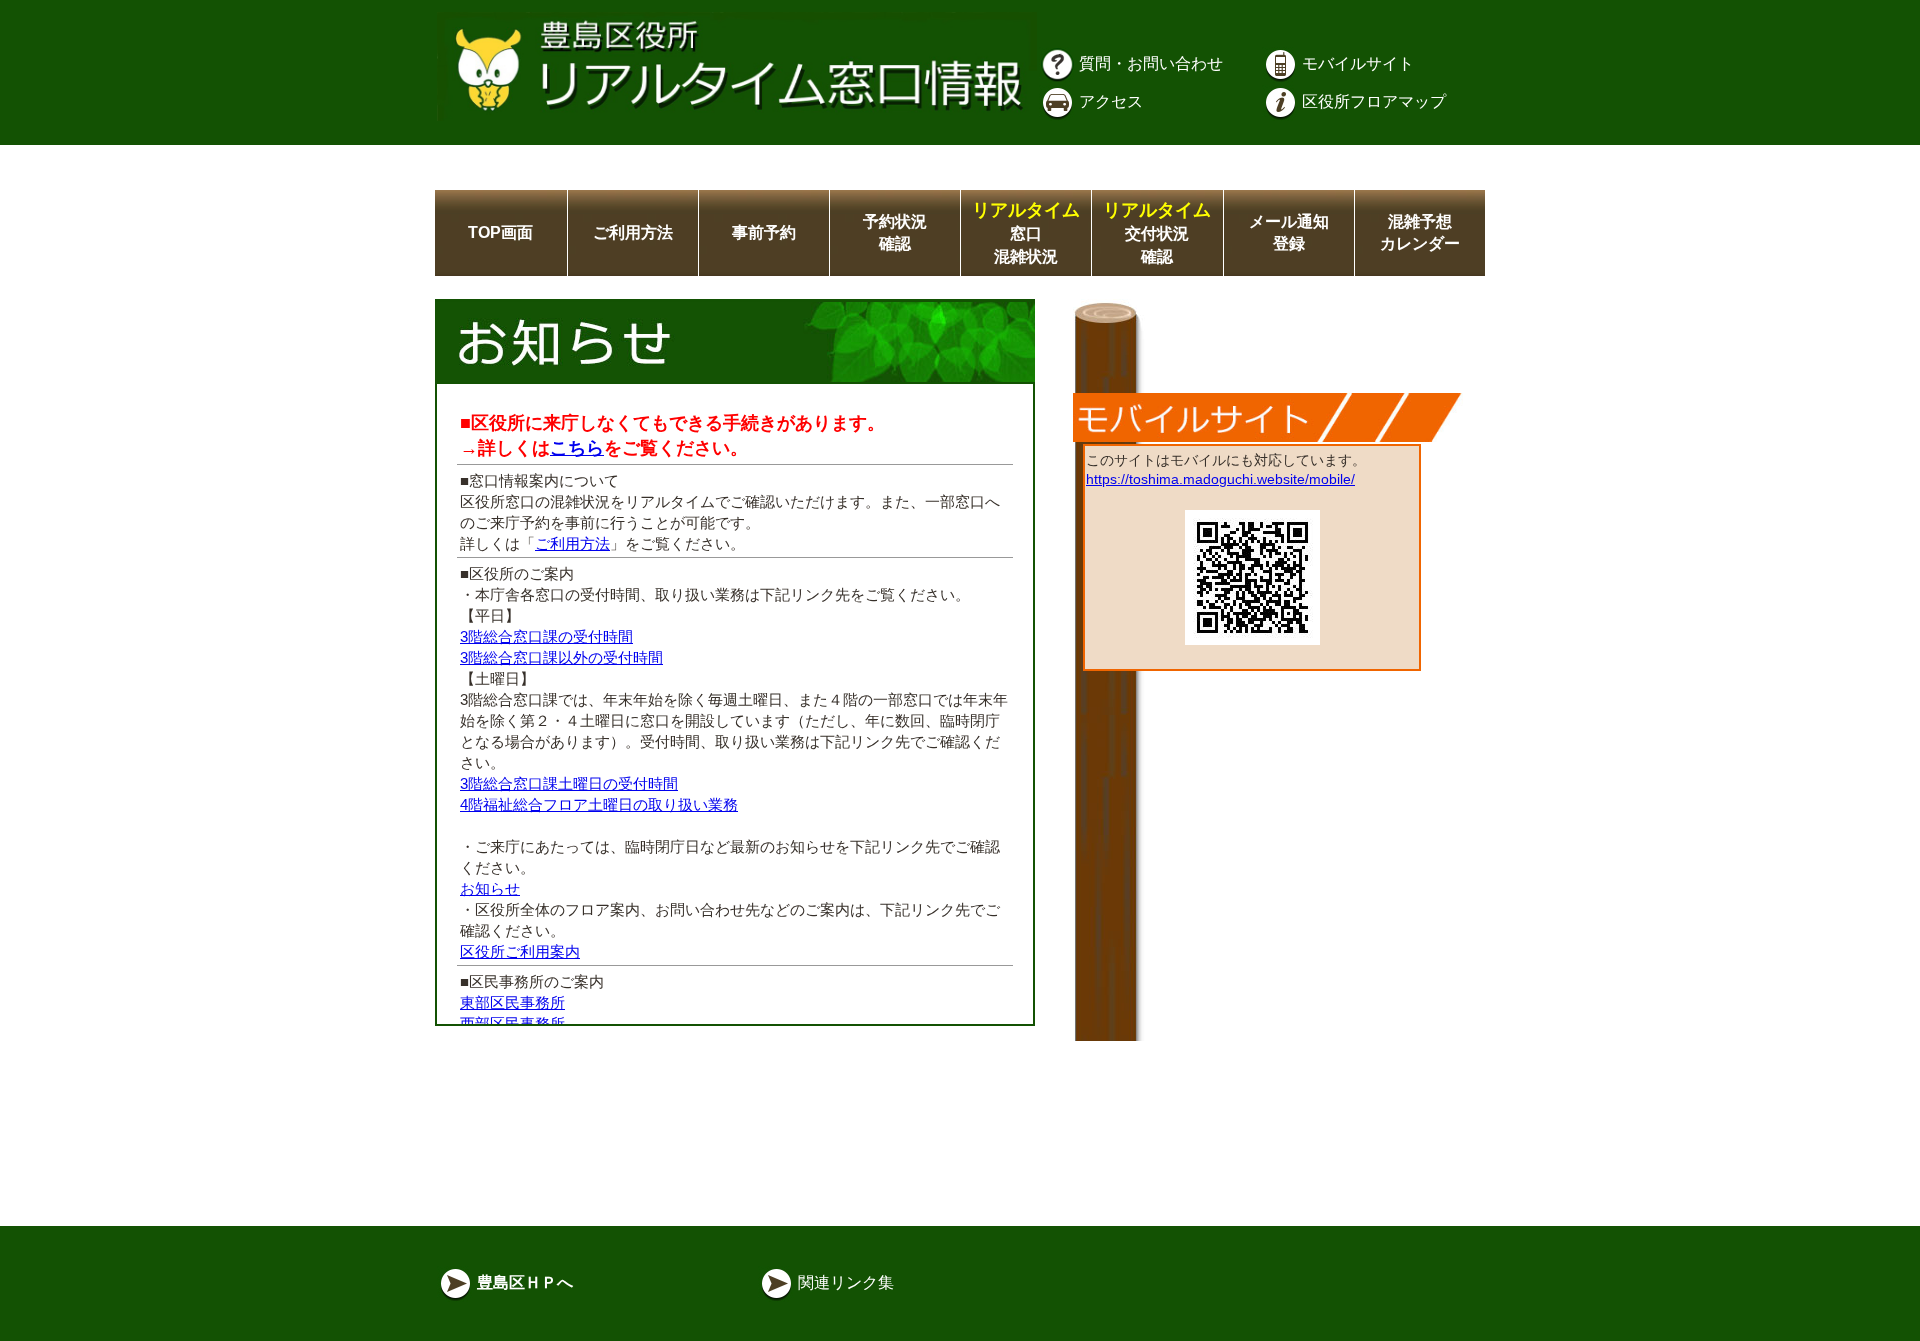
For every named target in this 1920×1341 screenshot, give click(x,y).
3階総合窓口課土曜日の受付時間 (569, 783)
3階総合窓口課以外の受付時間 (561, 657)
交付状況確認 (1157, 233)
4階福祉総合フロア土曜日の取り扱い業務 (599, 804)
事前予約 (764, 232)
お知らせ (490, 888)
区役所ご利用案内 (520, 951)
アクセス (1109, 101)
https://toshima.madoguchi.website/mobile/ (1220, 479)
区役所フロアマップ (1372, 101)
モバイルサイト (1356, 63)
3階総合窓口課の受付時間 (546, 636)
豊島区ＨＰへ (523, 1282)
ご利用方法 (633, 232)
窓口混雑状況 (1026, 233)
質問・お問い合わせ (1149, 63)
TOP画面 (500, 232)
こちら (577, 448)
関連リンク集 (844, 1282)
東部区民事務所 (512, 1002)
